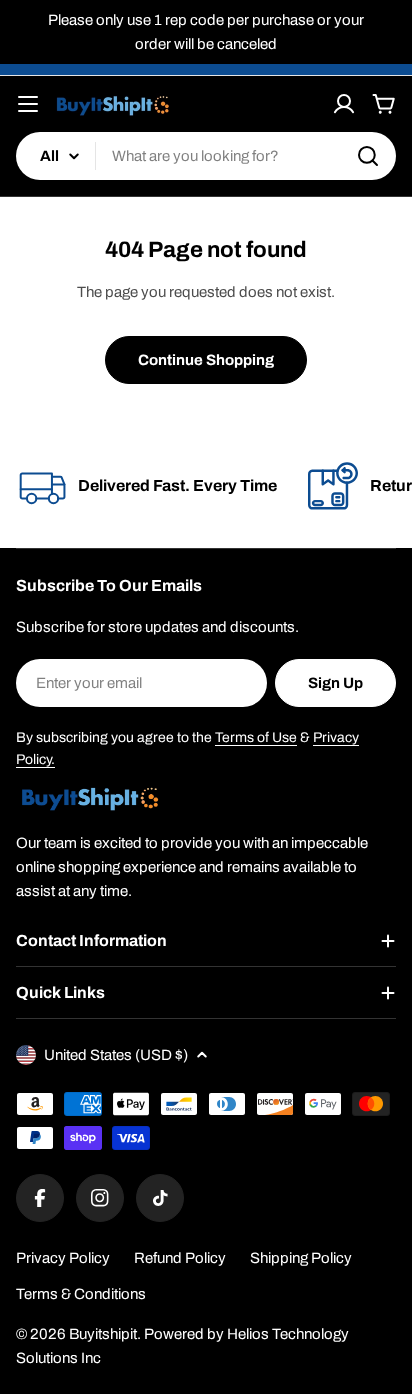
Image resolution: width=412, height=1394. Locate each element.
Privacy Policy (63, 1258)
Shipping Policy (301, 1258)
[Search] (368, 156)
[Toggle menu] (28, 104)
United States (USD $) (116, 1055)
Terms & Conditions (81, 1294)
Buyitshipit (103, 1334)
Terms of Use (256, 737)
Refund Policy (180, 1258)
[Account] (344, 104)
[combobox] (206, 156)
